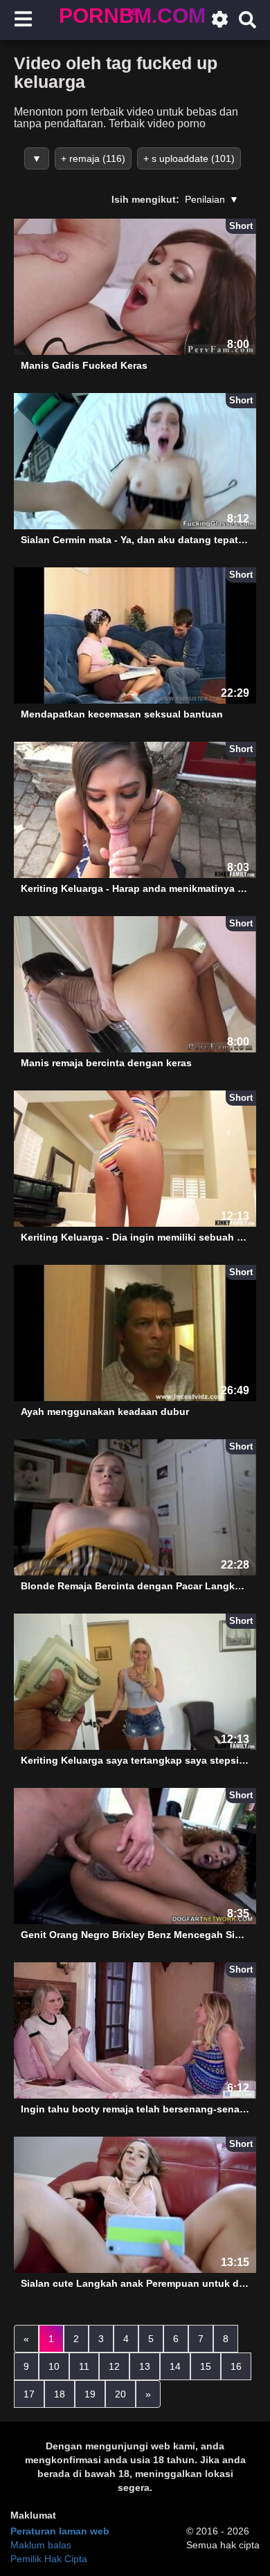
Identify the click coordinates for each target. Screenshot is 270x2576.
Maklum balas (41, 2545)
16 (236, 2366)
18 (60, 2394)
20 (120, 2394)
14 (175, 2366)
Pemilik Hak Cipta (49, 2559)
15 (206, 2366)
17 (29, 2394)
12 (114, 2366)
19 (90, 2394)
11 (84, 2366)
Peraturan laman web (60, 2531)
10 (54, 2366)
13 (145, 2366)
